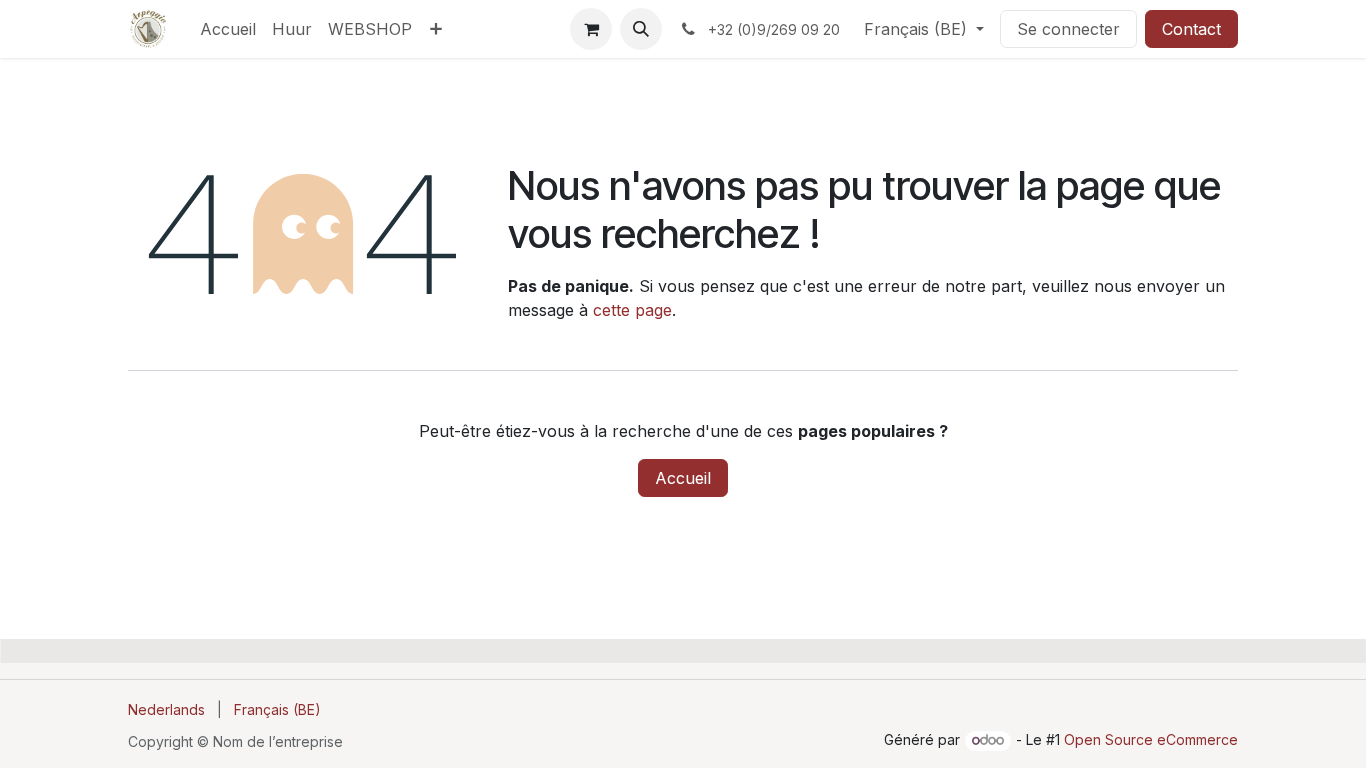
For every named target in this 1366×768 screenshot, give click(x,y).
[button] (641, 29)
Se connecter (1068, 29)
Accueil (683, 478)
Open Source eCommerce (1151, 739)
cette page (632, 310)
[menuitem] (228, 29)
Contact (1191, 29)
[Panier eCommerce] (591, 29)
